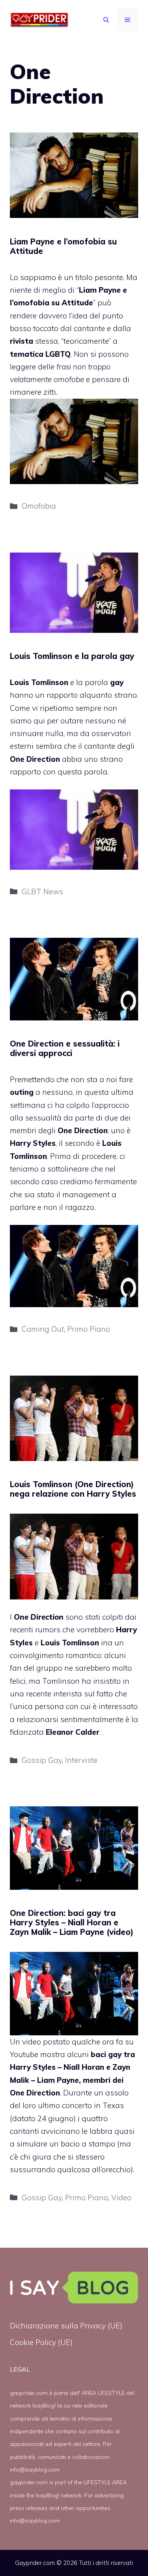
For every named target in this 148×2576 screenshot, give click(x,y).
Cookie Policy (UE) (41, 2342)
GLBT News (42, 891)
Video (121, 2197)
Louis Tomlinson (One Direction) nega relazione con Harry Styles (73, 1489)
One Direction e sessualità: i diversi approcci (65, 1048)
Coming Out (43, 1329)
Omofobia (39, 506)
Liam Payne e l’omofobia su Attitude (63, 246)
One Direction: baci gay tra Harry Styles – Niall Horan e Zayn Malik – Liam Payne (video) (72, 1922)
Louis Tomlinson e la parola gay (72, 656)
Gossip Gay (42, 1760)
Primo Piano (89, 1329)
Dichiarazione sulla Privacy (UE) (66, 2326)
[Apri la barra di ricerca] (106, 20)
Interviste (81, 1760)
